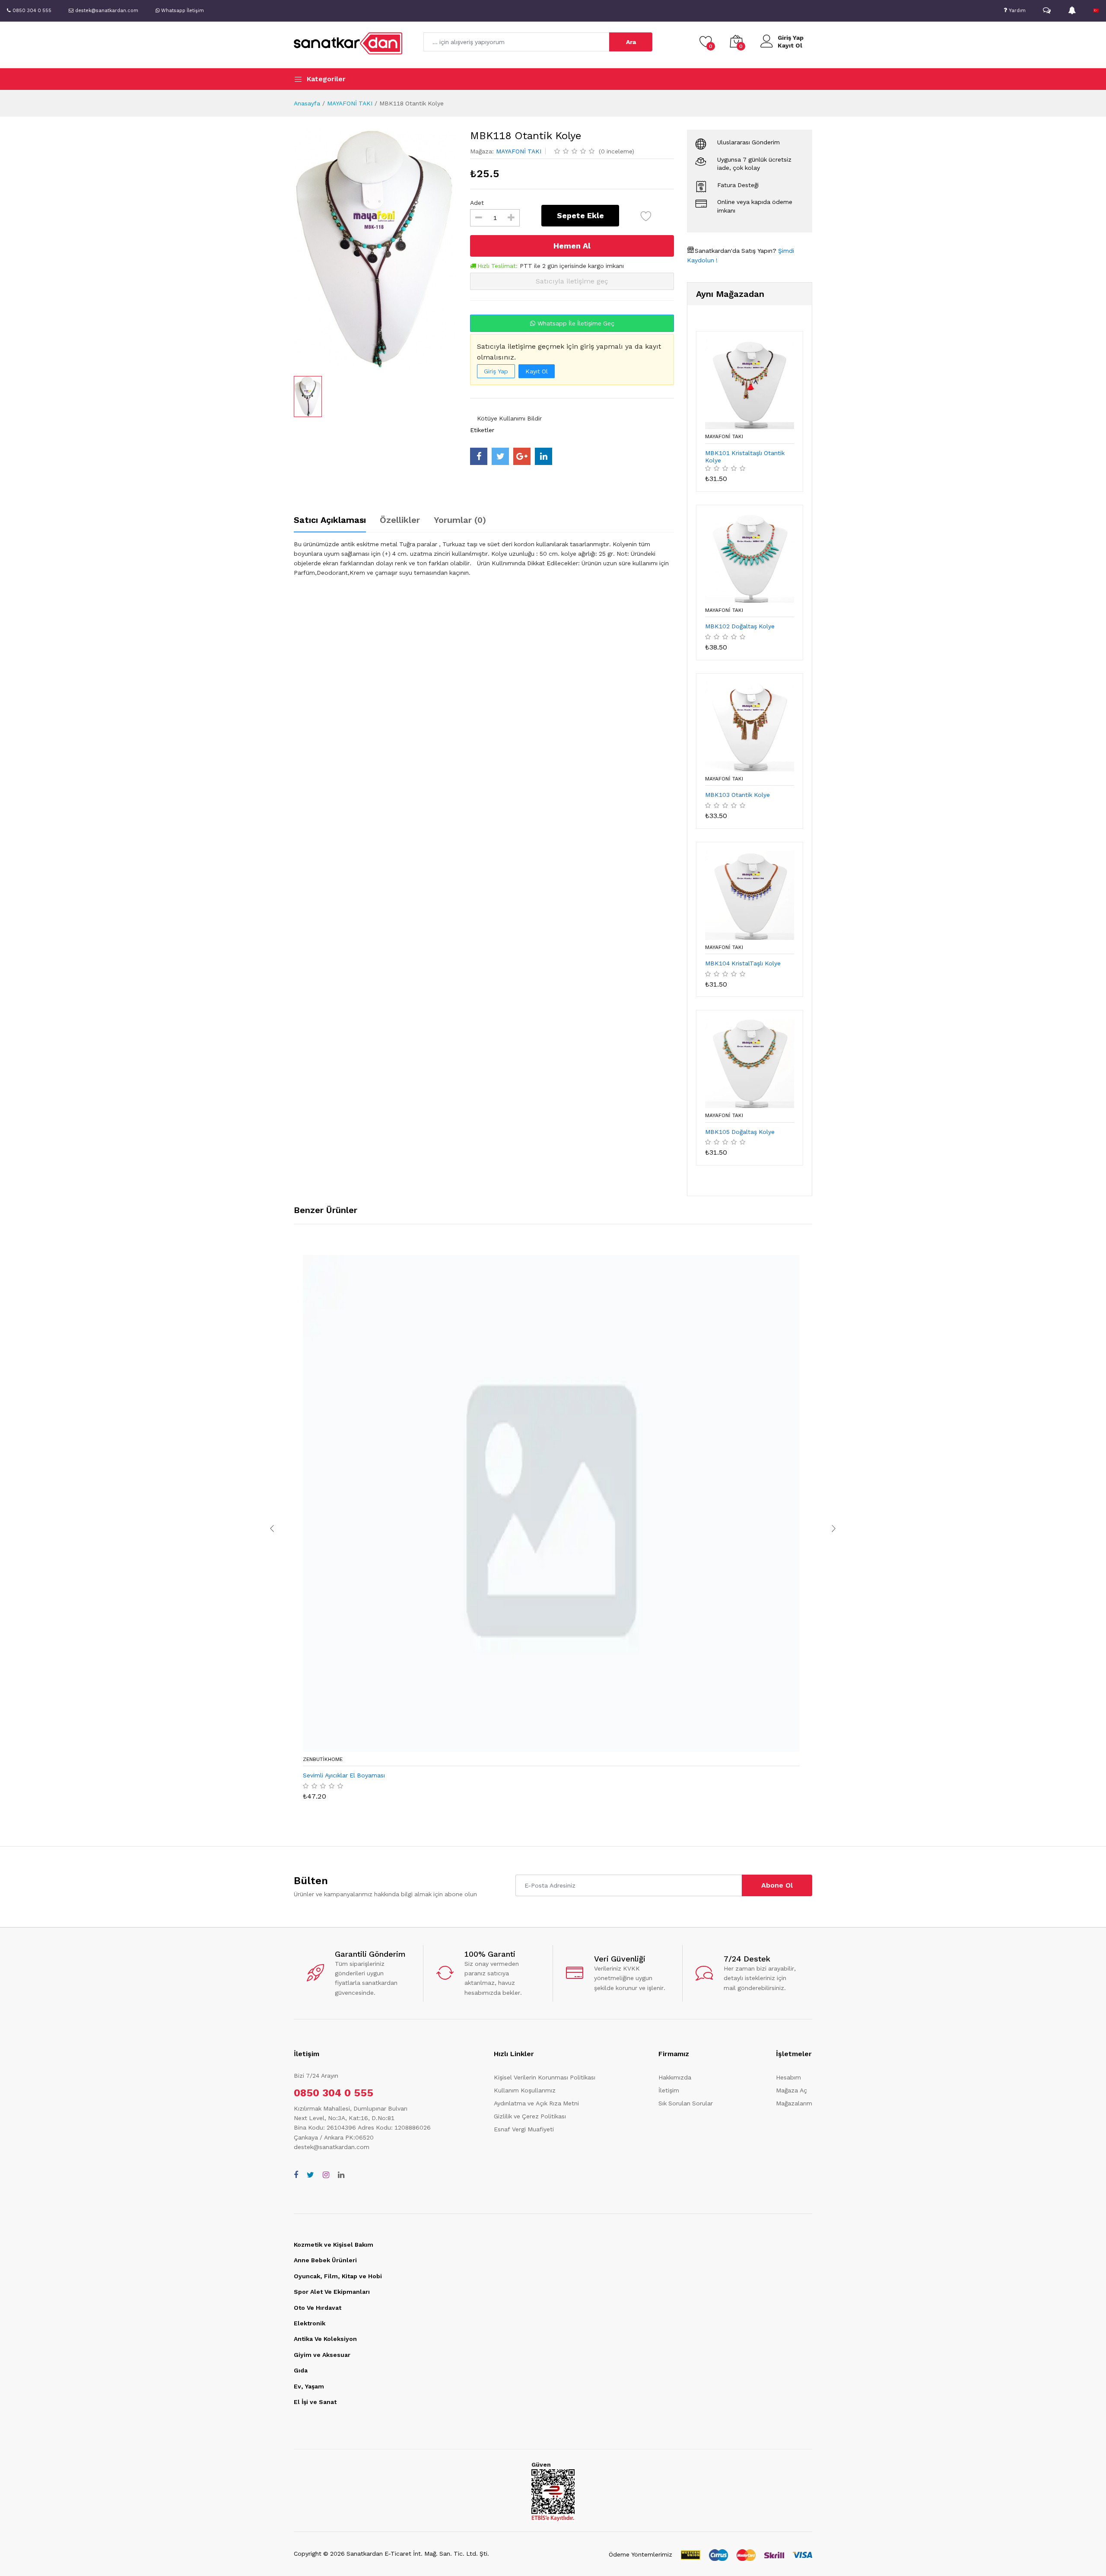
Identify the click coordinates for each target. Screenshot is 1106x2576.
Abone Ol (777, 1885)
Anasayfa (307, 103)
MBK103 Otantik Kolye (737, 795)
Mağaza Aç (791, 2090)
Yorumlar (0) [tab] (460, 520)
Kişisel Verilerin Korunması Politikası (545, 2077)
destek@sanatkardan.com (332, 2147)
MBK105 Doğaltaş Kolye (740, 1132)
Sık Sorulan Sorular (686, 2103)
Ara (631, 42)
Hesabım (788, 2077)
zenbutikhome (323, 1759)
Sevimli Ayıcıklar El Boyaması (344, 1775)
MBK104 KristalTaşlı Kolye (743, 963)
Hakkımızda (675, 2077)
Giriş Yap (791, 38)
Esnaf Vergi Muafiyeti (524, 2129)
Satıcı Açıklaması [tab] (330, 520)
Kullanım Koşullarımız (525, 2090)
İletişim (669, 2090)
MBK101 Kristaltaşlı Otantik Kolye (745, 457)
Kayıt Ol (790, 45)
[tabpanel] (484, 558)
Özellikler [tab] (400, 520)
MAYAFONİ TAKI (350, 103)
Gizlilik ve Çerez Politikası (530, 2116)
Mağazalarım (794, 2103)
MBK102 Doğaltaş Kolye (740, 626)
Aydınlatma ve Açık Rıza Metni (536, 2103)
